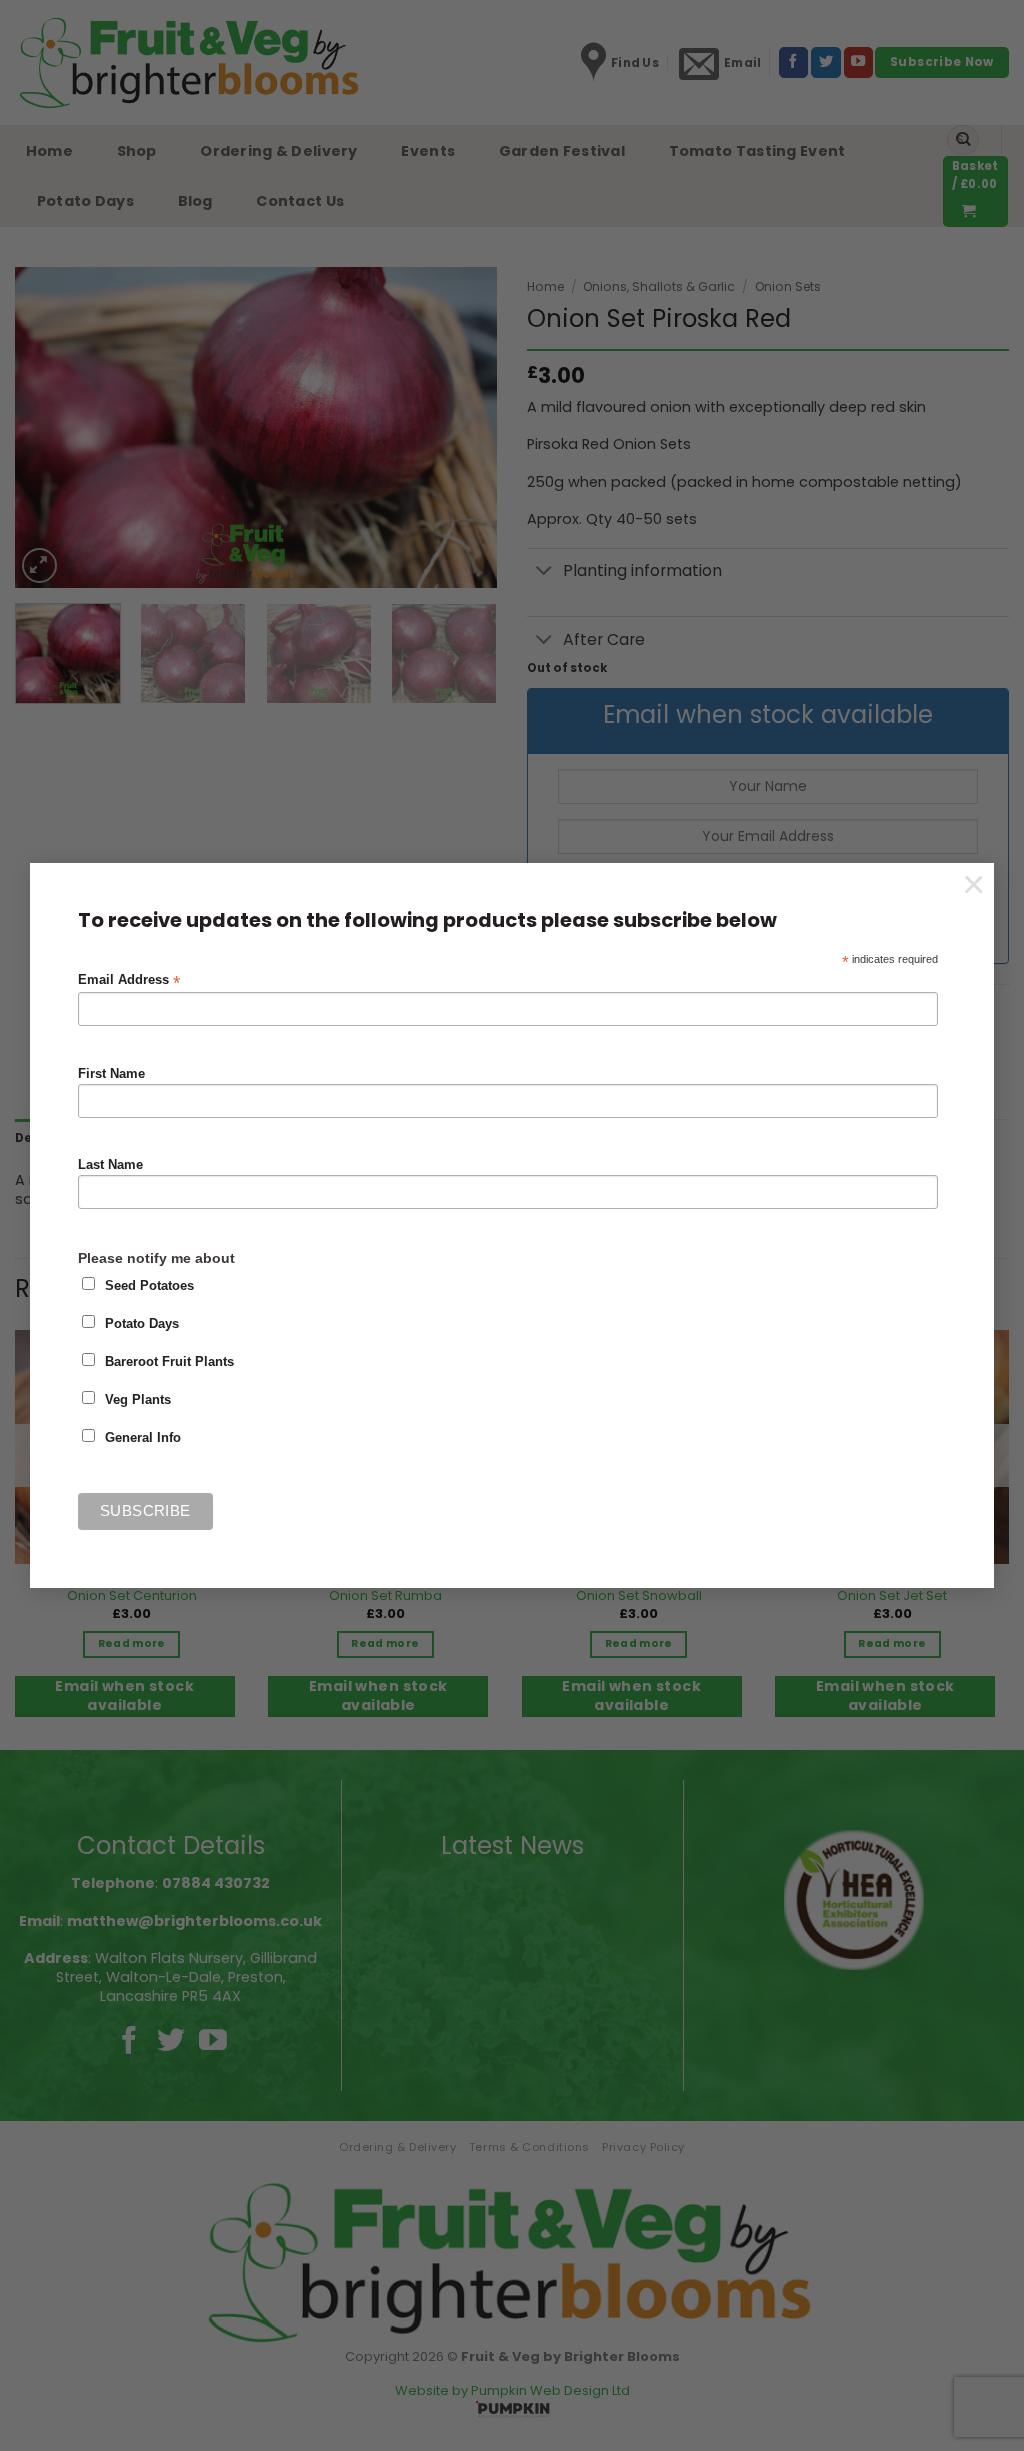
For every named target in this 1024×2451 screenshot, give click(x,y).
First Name (111, 1074)
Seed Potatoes (149, 1286)
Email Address (129, 980)
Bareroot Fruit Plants (169, 1362)
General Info (143, 1438)
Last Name (110, 1165)
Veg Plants (138, 1400)
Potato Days (142, 1324)
